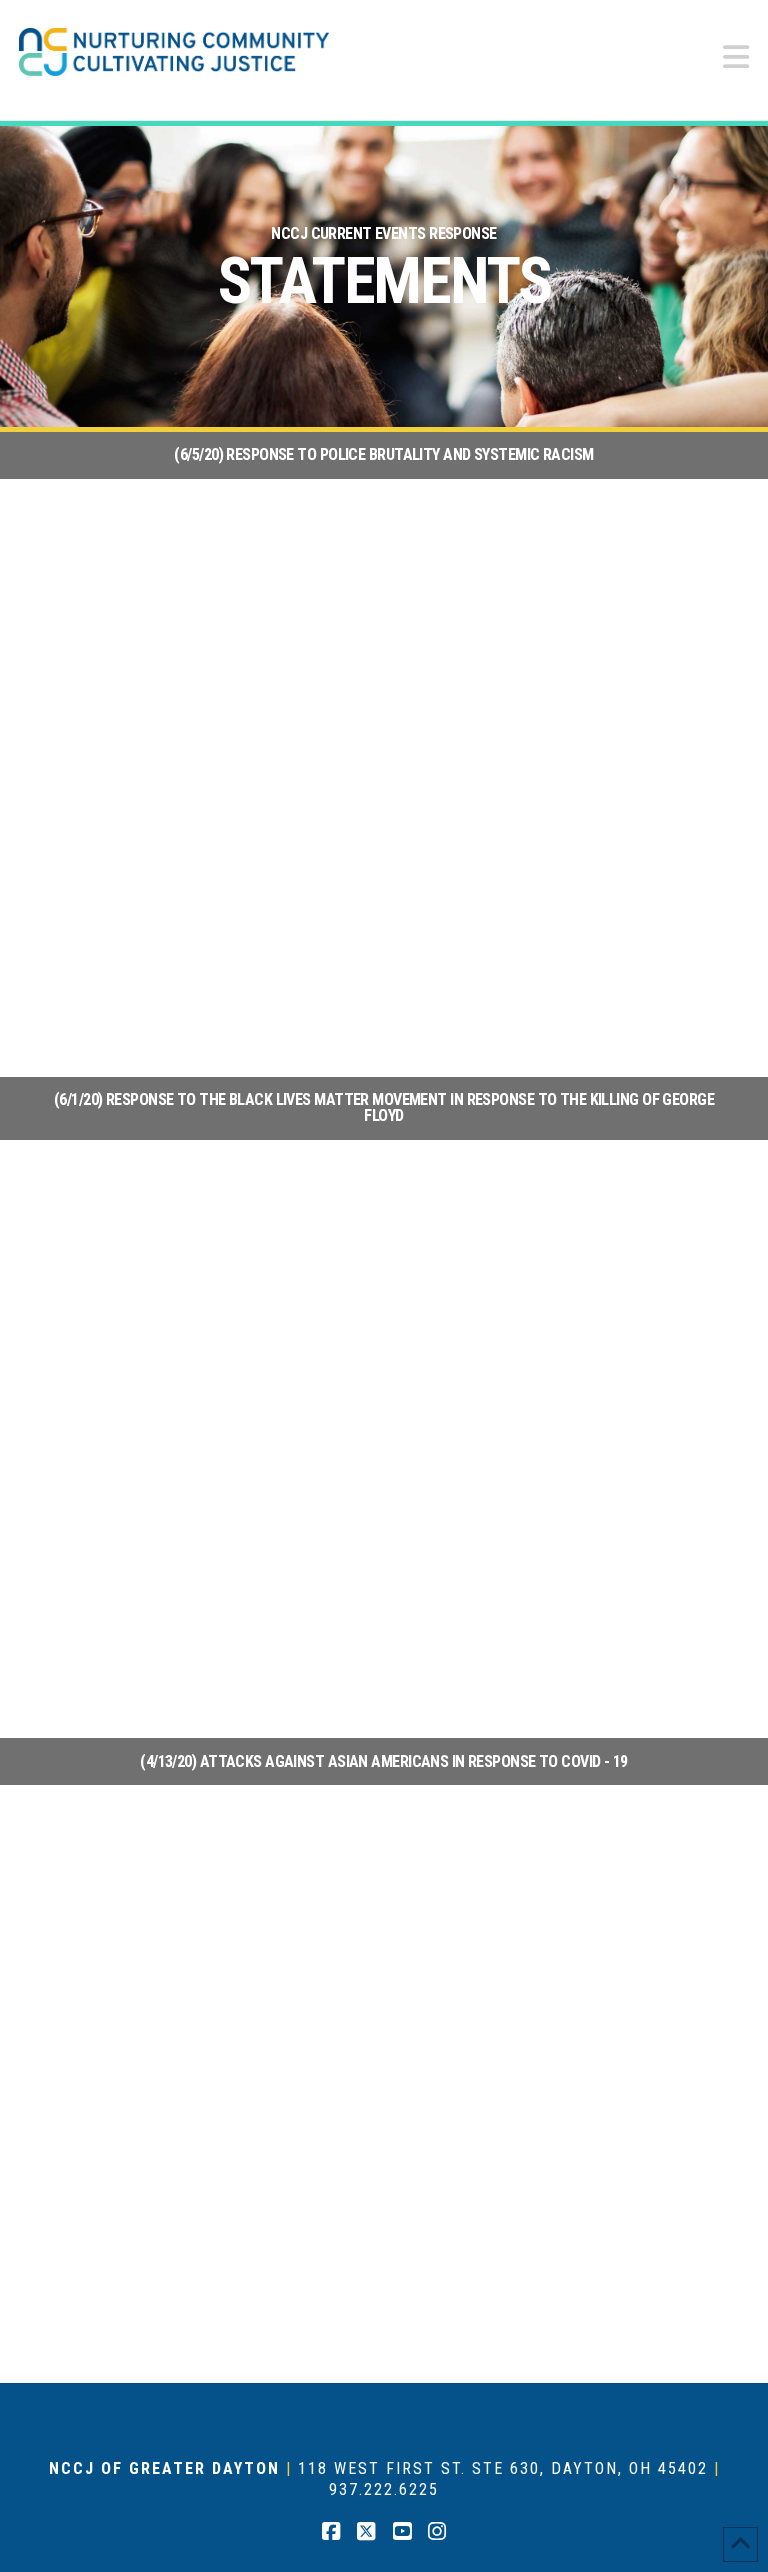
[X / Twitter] (366, 2531)
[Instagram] (437, 2531)
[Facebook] (331, 2531)
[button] (736, 57)
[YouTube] (402, 2531)
